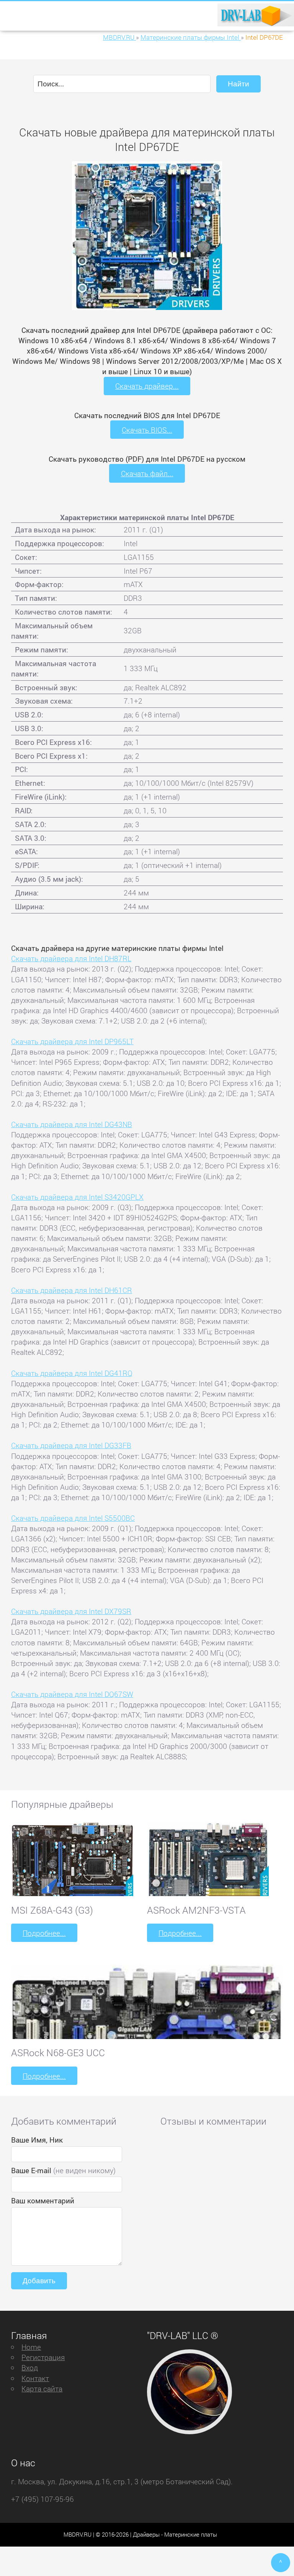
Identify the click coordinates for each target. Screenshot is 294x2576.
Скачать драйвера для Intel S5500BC (73, 1518)
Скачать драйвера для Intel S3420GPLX (77, 1197)
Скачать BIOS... (147, 430)
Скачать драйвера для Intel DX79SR (71, 1611)
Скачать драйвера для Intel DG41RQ (72, 1373)
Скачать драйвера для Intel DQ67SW (72, 1694)
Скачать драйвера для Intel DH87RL (71, 958)
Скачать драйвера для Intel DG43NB (72, 1124)
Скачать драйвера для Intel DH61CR (72, 1290)
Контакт (35, 2378)
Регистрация (43, 2357)
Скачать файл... (147, 473)
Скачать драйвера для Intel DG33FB (71, 1445)
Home (31, 2347)
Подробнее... (44, 1933)
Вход (30, 2368)
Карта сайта (42, 2389)
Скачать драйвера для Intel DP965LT (72, 1041)
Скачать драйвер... (147, 386)
